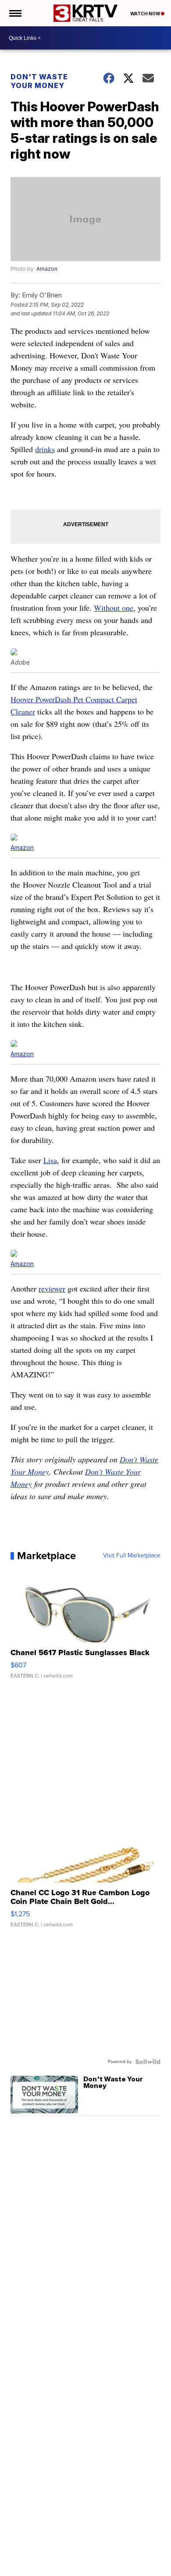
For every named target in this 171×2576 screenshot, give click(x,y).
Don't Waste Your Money (39, 81)
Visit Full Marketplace (132, 1556)
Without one (114, 608)
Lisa (50, 1160)
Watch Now (146, 14)
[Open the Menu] (15, 13)
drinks (45, 449)
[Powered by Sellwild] (148, 2062)
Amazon (47, 269)
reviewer (52, 1288)
